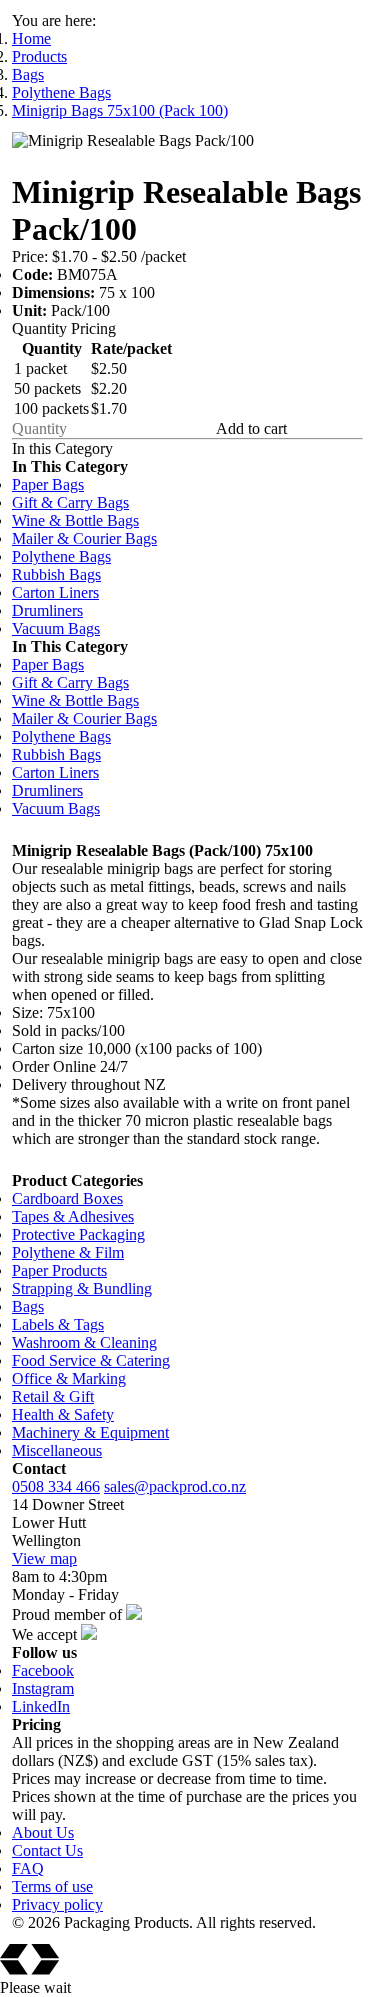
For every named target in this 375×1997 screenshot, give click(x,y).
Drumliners (47, 610)
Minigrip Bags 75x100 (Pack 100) (120, 110)
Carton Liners (55, 592)
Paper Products (59, 1270)
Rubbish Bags (56, 574)
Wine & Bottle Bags (75, 520)
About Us (43, 1832)
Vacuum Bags (56, 628)
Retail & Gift (53, 1396)
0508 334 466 (56, 1486)
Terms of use (52, 1886)
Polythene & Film (68, 1252)
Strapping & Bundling (82, 1288)
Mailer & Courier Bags (84, 538)
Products (39, 56)
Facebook (43, 1670)
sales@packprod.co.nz (175, 1486)
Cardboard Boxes (67, 1198)
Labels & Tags (58, 1324)
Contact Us (47, 1850)
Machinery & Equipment (90, 1432)
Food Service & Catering (91, 1360)
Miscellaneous (57, 1450)
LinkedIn (41, 1706)
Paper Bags (48, 484)
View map (44, 1558)
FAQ (28, 1868)
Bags (28, 74)
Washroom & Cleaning (84, 1342)
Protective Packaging (78, 1234)
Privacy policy (57, 1904)
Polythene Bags (61, 92)
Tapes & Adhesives (73, 1216)
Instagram (43, 1688)
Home (31, 38)
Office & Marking (69, 1378)
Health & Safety (63, 1414)
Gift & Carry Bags (70, 502)
